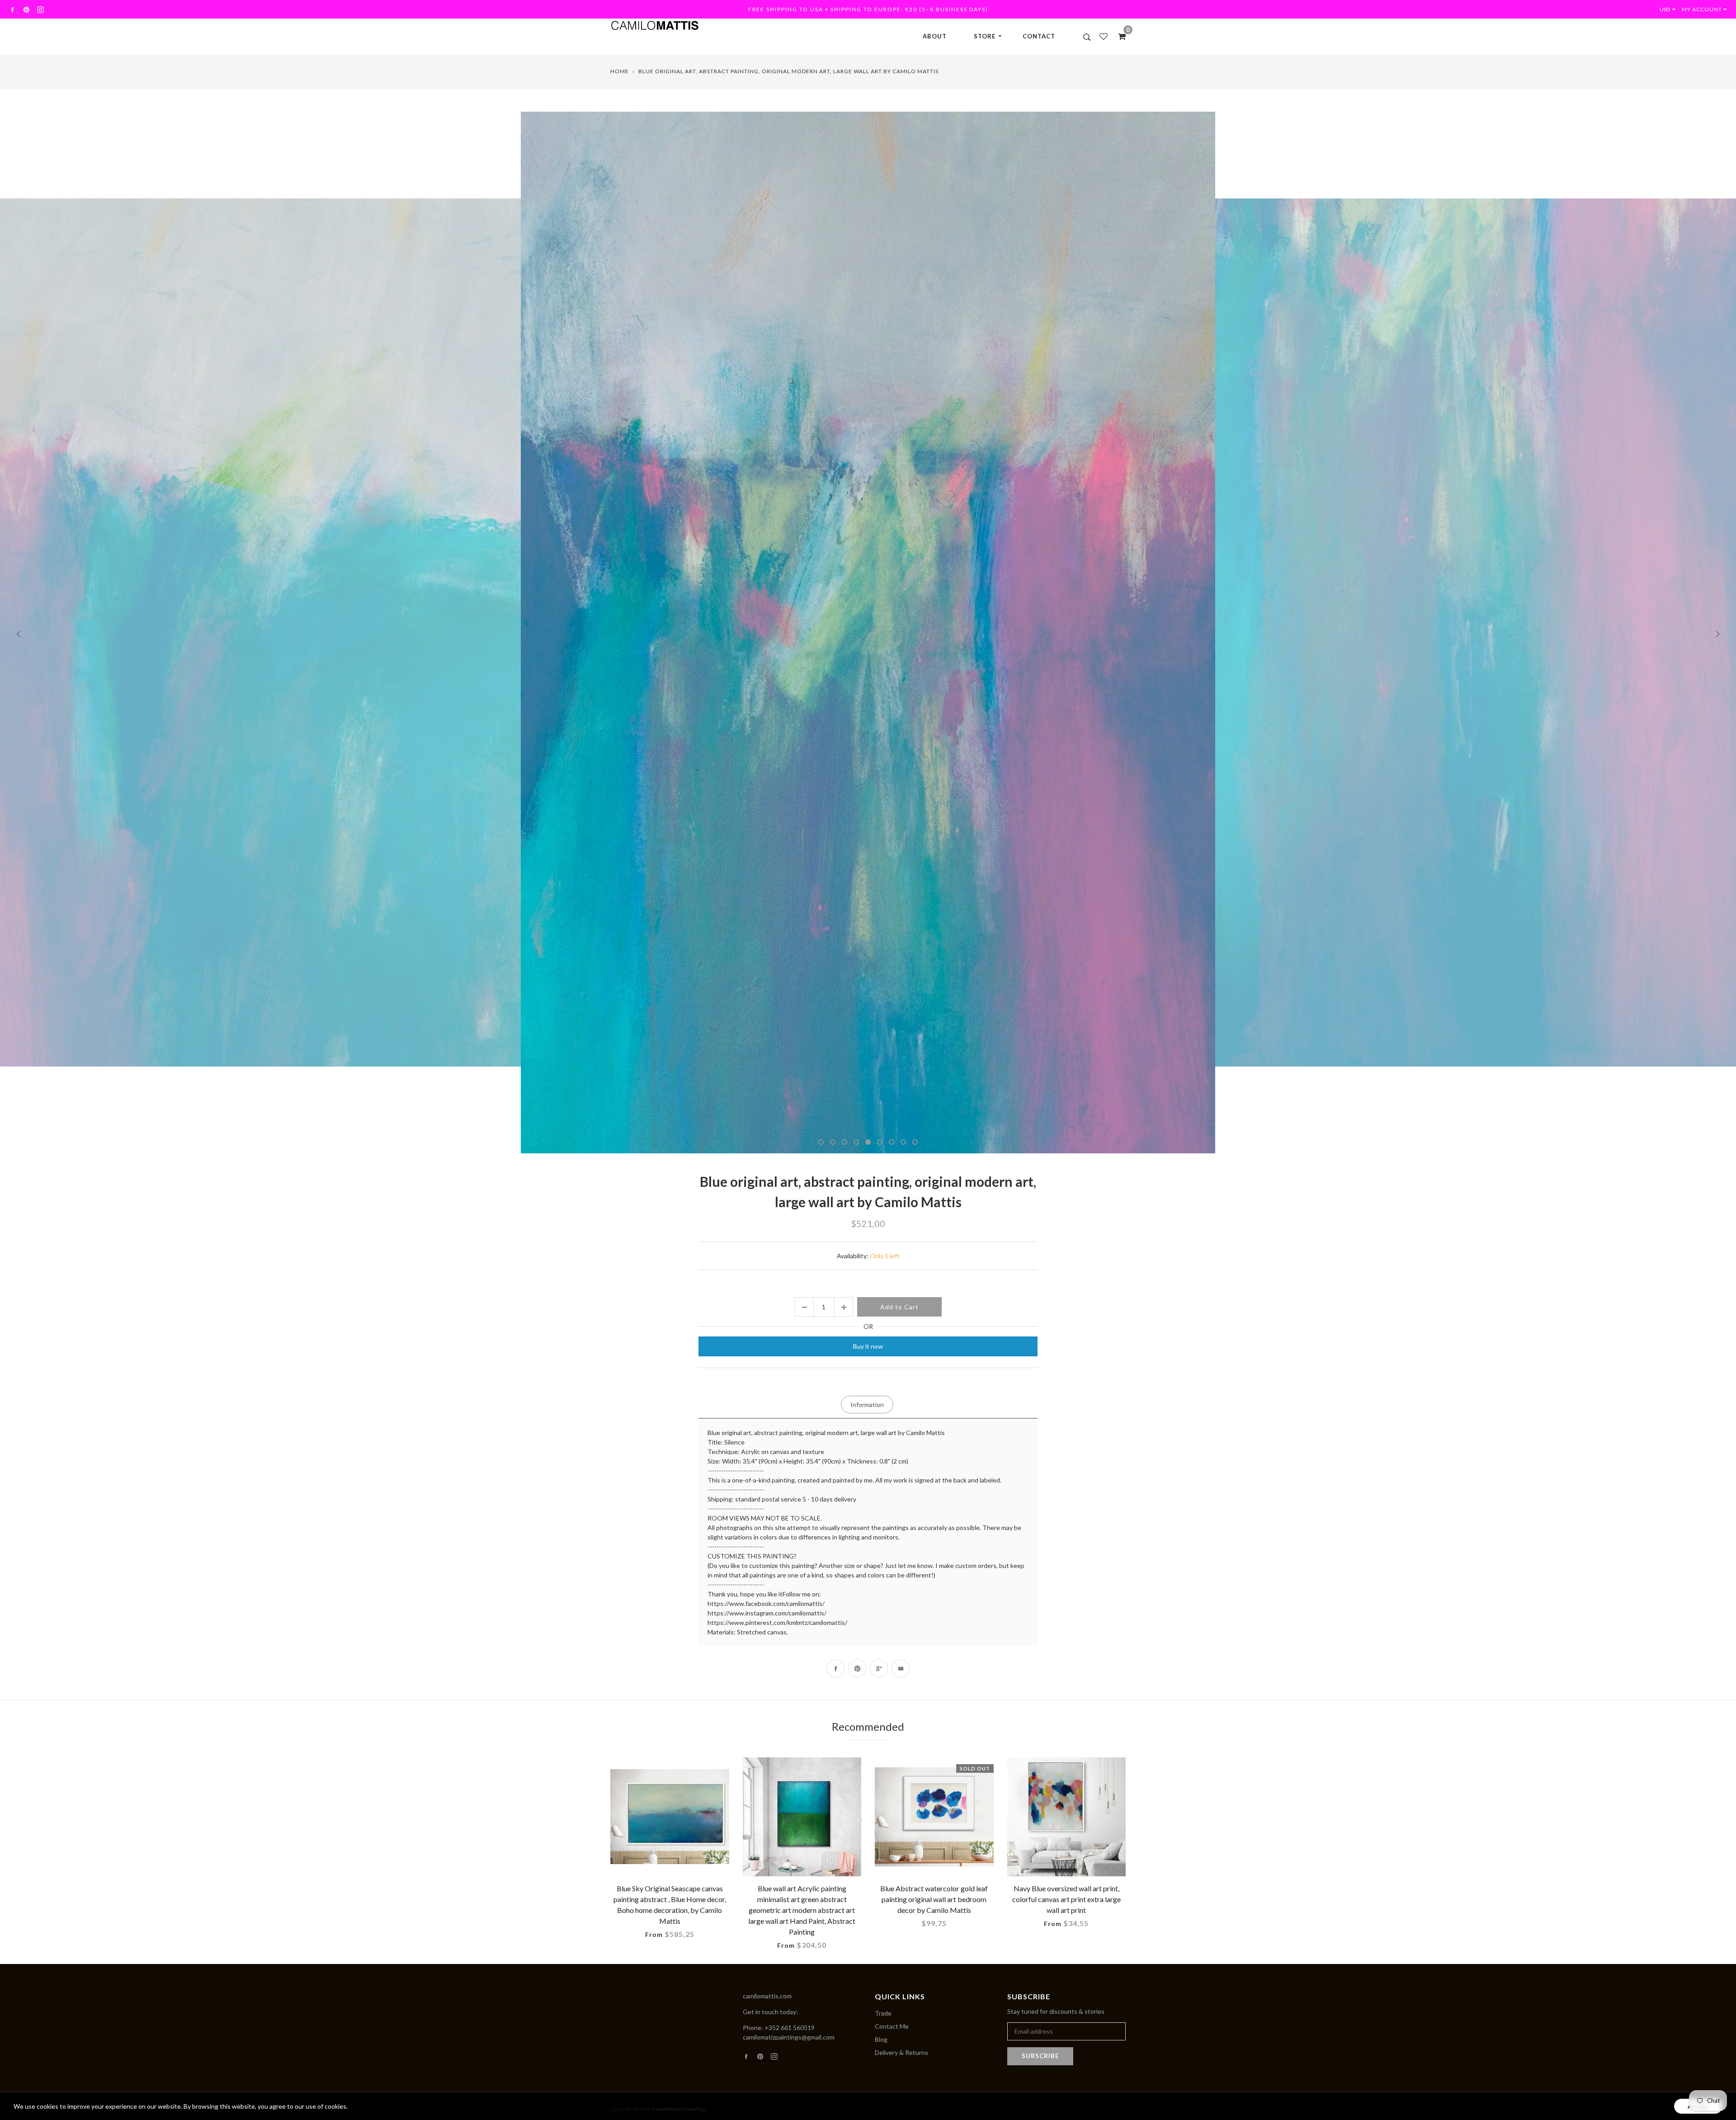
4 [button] (856, 1142)
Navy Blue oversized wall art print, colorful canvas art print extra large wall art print (1066, 1899)
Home (620, 71)
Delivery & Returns (901, 2052)
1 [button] (821, 1142)
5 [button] (868, 1142)
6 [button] (880, 1142)
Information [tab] (867, 1405)
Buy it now (868, 1346)
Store (985, 36)
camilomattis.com (767, 1996)
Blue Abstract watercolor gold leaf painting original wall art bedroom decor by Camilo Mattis (934, 1899)
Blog (881, 2039)
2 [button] (833, 1142)
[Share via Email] (901, 1668)
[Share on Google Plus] (879, 1668)
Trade (883, 2013)
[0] (1119, 36)
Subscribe (1040, 2056)
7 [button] (892, 1142)
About (935, 36)
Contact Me (892, 2026)
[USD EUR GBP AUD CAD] (1670, 9)
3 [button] (844, 1142)
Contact (1039, 36)
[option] (868, 633)
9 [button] (915, 1142)
